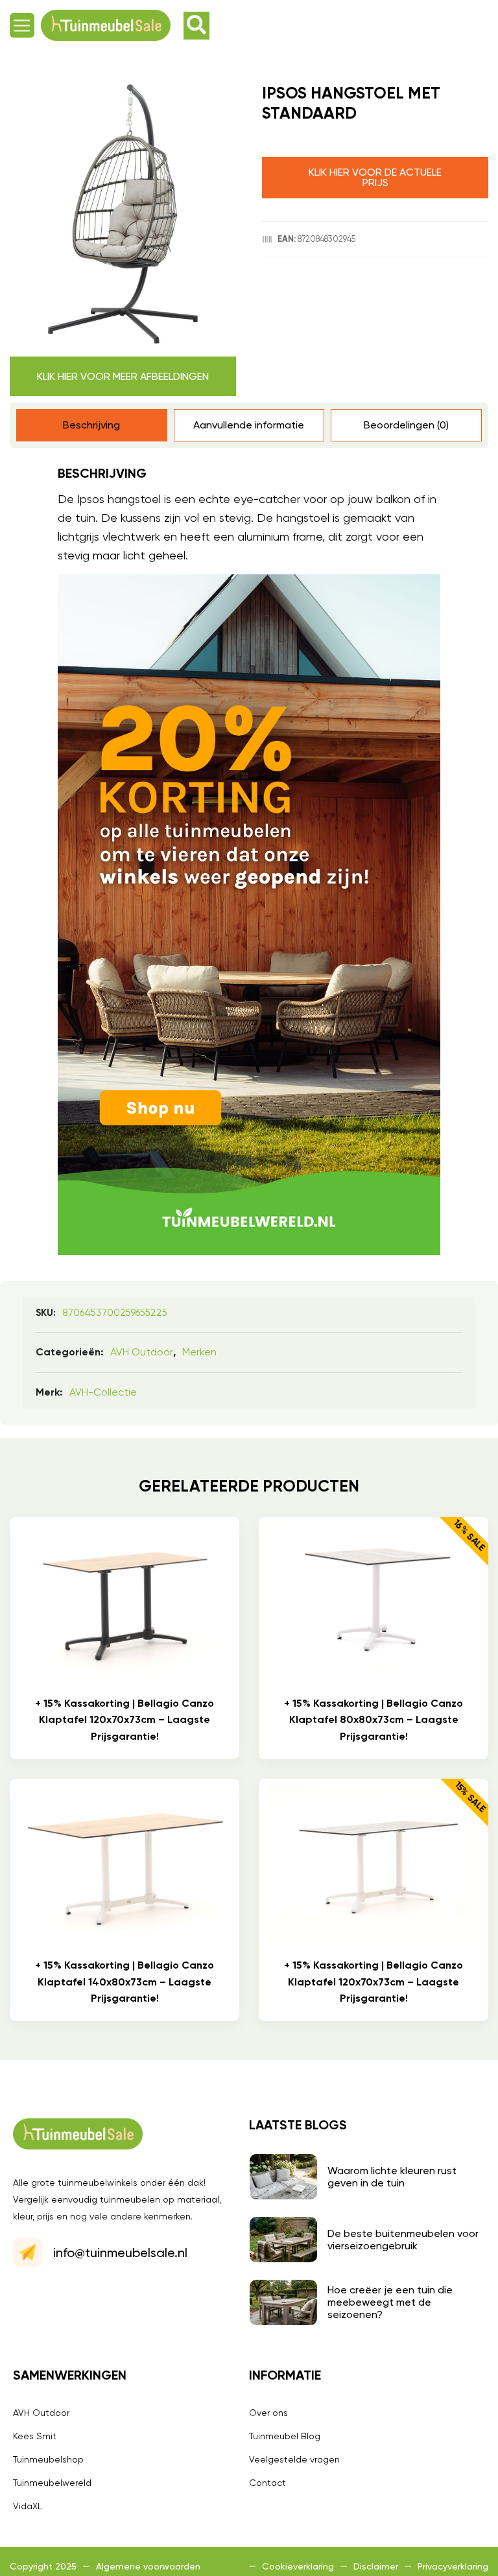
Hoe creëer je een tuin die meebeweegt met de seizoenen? (390, 2302)
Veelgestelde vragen (294, 2459)
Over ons (268, 2413)
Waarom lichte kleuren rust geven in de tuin (392, 2177)
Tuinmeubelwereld (52, 2483)
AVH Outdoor (142, 1352)
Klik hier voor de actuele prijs (375, 177)
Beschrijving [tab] (91, 425)
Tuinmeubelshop (48, 2459)
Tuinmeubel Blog (285, 2436)
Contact (267, 2483)
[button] (22, 25)
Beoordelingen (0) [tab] (406, 425)
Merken (199, 1352)
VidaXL (28, 2506)
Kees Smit (35, 2436)
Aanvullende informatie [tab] (249, 425)
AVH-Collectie (103, 1392)
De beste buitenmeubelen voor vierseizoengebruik (403, 2240)
